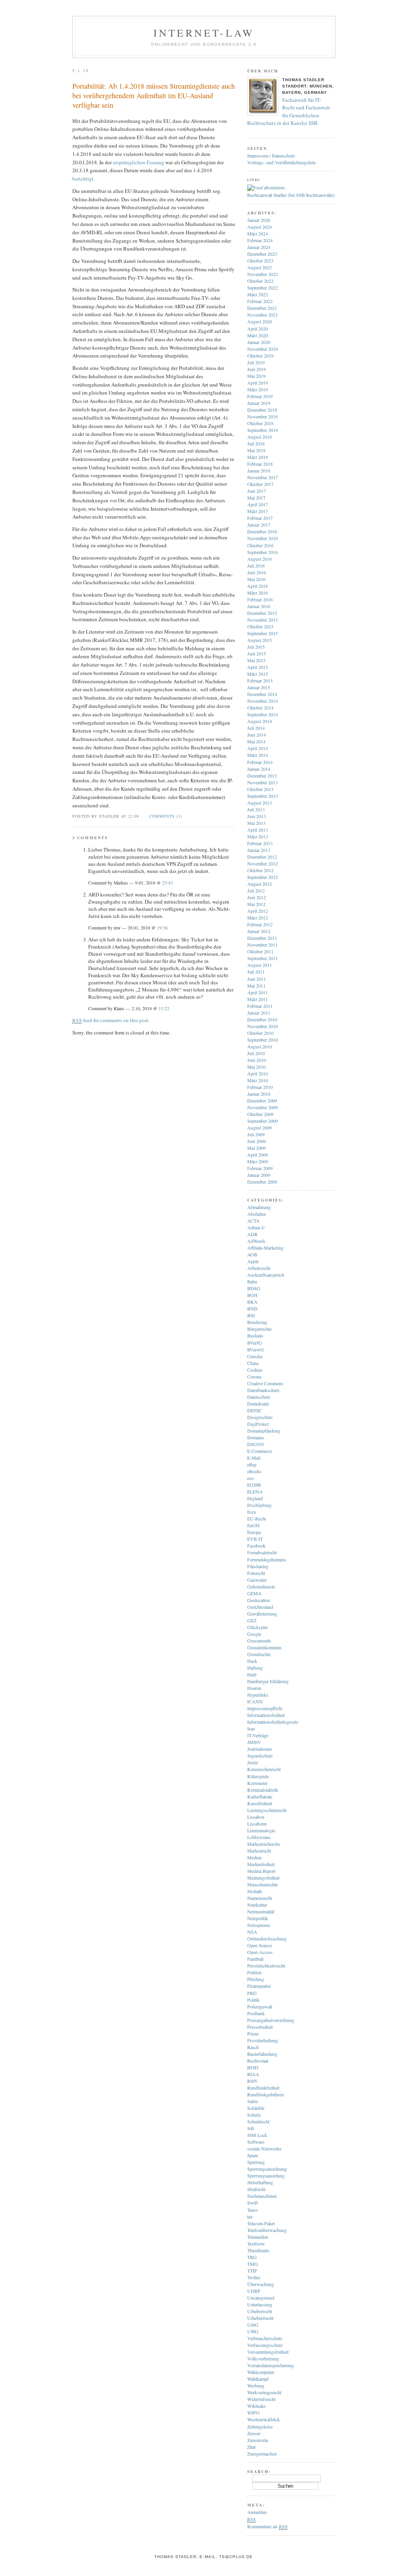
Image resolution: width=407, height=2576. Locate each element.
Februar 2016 (260, 599)
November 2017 (263, 477)
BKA (252, 1302)
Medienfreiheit (261, 1864)
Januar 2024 (259, 247)
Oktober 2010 (260, 1033)
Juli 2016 (256, 566)
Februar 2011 (260, 1006)
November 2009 (263, 1107)
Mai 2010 (256, 1067)
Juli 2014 (256, 728)
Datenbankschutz (263, 1390)
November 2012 (263, 863)
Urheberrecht (260, 2311)
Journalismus (260, 1749)
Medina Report (261, 1871)
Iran (251, 1728)
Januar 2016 (259, 606)
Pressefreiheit (260, 2027)
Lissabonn (257, 1824)
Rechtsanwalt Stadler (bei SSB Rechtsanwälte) (291, 195)
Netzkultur (257, 1905)
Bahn (252, 1281)
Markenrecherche (264, 1844)
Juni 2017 (257, 491)
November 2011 (263, 945)
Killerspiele (258, 1776)
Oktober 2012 (260, 870)
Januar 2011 (259, 1013)
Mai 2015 (256, 660)
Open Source (260, 1945)
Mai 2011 (256, 986)
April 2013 (258, 830)
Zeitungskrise (260, 2426)
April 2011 (258, 992)
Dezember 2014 (262, 694)
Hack (252, 1661)
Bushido (255, 1336)
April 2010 (258, 1073)
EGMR (254, 1485)
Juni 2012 (257, 897)
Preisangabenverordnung (271, 2020)
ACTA (253, 1221)
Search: (259, 2471)
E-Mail (254, 1458)
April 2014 (258, 748)
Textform (256, 2244)
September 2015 (263, 633)
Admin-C (256, 1227)
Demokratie (258, 1404)
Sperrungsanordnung (267, 2169)
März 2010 (258, 1080)
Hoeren (254, 1688)
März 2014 (258, 755)
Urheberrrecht (260, 2318)
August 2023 (260, 267)
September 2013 (263, 796)
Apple (253, 1261)
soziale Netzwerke (264, 2148)
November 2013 (263, 782)
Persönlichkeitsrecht (266, 1966)
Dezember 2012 (262, 857)
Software (256, 2142)
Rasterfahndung (262, 2054)
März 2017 (258, 511)
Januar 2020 (259, 342)
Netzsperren (259, 1925)
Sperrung (256, 2162)
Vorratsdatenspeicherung (270, 2365)
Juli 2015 (256, 647)
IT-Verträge (258, 1735)
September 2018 (263, 430)
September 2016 (263, 552)
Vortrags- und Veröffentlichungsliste (281, 162)
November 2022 (263, 274)
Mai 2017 (256, 498)
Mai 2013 (256, 823)
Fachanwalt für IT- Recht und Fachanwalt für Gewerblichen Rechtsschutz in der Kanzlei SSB (289, 112)
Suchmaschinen (262, 2196)
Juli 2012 (256, 890)
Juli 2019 (256, 362)
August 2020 (260, 321)
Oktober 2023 (260, 261)
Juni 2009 (257, 1141)
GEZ (252, 1620)
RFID (253, 2067)
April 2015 (258, 667)
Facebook (256, 1546)
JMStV (254, 1742)
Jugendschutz (260, 1756)
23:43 (168, 883)
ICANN (255, 1701)
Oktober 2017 (260, 484)
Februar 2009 (260, 1168)
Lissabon (256, 1817)
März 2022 (258, 294)
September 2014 (263, 714)
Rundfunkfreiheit (263, 2088)
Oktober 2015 (260, 626)
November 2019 (263, 349)
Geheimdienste (261, 1586)
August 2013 (260, 803)
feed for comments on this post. (111, 1020)
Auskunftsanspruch (266, 1275)
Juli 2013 (256, 809)
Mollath (255, 1891)
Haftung (255, 1668)
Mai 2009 (256, 1148)
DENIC (255, 1410)
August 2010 (260, 1046)
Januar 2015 (259, 687)
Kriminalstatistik (263, 1790)
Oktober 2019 (260, 356)
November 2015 (263, 620)
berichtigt (83, 179)
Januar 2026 (259, 220)
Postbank (256, 2013)
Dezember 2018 (262, 410)
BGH (252, 1295)
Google (254, 1634)
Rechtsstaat (258, 2061)
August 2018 (260, 437)
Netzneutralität (261, 1911)
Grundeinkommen (264, 1647)
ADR (252, 1234)
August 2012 (260, 884)
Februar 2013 (260, 843)
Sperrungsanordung (266, 2176)
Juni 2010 (257, 1060)
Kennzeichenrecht (264, 1769)
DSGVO (256, 1444)
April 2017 (258, 504)
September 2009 (263, 1121)
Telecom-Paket (261, 2223)
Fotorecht (256, 1573)
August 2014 (260, 721)
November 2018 (263, 416)
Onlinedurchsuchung (267, 1938)
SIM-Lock (257, 2135)
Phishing (256, 1979)
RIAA (253, 2074)
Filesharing (258, 1566)
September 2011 (263, 958)
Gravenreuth (259, 1641)
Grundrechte (259, 1654)
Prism (253, 2034)
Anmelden (257, 2512)
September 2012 (263, 877)
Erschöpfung (259, 1505)
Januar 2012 (259, 931)
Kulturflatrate (260, 1796)
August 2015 (260, 640)
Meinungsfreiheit (263, 1878)
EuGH (253, 1525)
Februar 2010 (260, 1087)
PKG (252, 1993)
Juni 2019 (257, 369)
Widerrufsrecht (261, 2399)
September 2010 (263, 1040)
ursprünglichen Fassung (139, 162)
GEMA (254, 1593)
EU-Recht (257, 1518)
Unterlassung (260, 2304)
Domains (256, 1437)
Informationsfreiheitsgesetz (273, 1722)
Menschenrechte (263, 1884)
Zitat (251, 2447)
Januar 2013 (259, 850)
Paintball (255, 1959)
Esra (251, 1512)
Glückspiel (257, 1627)
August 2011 (260, 965)
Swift (252, 2203)
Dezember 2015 (262, 613)
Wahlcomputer (261, 2372)
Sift (251, 2128)
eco (250, 1478)
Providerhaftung (263, 2040)
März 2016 (258, 593)
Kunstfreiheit (260, 1803)
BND (252, 1308)
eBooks (254, 1471)
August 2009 (260, 1128)
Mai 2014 (256, 741)
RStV (253, 2081)
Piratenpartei (259, 1986)
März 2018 (258, 457)
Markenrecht (259, 1851)
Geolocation (259, 1600)
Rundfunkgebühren (266, 2094)
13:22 (164, 1008)
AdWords (256, 1241)
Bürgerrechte (259, 1329)
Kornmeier (257, 1783)
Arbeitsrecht (259, 1268)
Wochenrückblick (264, 2419)
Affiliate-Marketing (265, 1248)
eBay (252, 1464)
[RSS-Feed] (266, 187)
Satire (253, 2101)
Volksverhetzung (263, 2358)
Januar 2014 (259, 769)
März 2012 (258, 918)
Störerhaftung (260, 2182)
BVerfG (255, 1343)
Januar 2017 (259, 525)
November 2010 (263, 1026)
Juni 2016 (257, 572)
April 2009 (258, 1155)
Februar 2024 (260, 240)
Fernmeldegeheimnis (267, 1559)
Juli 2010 (256, 1053)
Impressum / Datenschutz (271, 156)
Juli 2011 (256, 972)
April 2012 (258, 911)
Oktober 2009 (260, 1114)
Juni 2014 (257, 735)
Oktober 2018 (260, 423)
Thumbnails (258, 2250)
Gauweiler (257, 1580)
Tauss (253, 2210)
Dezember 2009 (262, 1100)
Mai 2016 (256, 579)
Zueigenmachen (262, 2454)
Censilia (255, 1356)
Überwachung (261, 2284)
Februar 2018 (260, 464)
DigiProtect (258, 1424)
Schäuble (256, 2108)
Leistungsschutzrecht (267, 1810)
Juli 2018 (256, 443)
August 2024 (260, 227)
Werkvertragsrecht (264, 2392)
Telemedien (258, 2237)
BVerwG (256, 1349)
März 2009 (258, 1161)
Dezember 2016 (262, 531)
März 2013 (258, 836)
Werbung (256, 2385)
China (253, 1363)
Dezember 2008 (262, 1182)
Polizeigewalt (260, 2006)
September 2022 (263, 288)
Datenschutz (259, 1397)
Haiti (252, 1674)
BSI (251, 1315)
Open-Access (260, 1952)
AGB (252, 1254)
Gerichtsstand (260, 1607)
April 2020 (258, 329)
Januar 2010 (259, 1094)
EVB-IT (255, 1539)
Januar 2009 (259, 1175)
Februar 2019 (260, 396)
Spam (253, 2155)
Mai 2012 (256, 904)
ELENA (255, 1491)
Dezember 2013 (262, 776)
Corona (254, 1376)
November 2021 (263, 315)
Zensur (254, 2433)
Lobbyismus (259, 1837)
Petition (254, 1972)
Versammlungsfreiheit (268, 2352)
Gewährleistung (262, 1614)
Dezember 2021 (262, 308)
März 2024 (258, 233)
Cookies (255, 1370)
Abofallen (257, 1214)
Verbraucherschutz (265, 2338)
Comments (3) (166, 816)
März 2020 (258, 335)
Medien (254, 1857)
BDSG (254, 1288)
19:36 (162, 928)
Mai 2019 (256, 376)
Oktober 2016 (260, 545)
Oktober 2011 (260, 951)
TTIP (252, 2271)
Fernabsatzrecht (262, 1552)
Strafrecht (256, 2189)
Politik (253, 2000)
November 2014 (263, 701)
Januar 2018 (259, 470)
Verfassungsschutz (265, 2345)
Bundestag (257, 1322)
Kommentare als (267, 2526)
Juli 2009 (256, 1134)
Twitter (254, 2277)
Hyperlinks (258, 1695)
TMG (253, 2264)
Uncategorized (261, 2298)
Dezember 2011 (262, 938)
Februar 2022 (260, 301)
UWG (253, 2331)
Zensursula (258, 2440)
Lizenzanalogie (261, 1830)
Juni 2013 (257, 816)
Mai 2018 (256, 450)
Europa (254, 1532)
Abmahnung (259, 1207)
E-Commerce (260, 1451)
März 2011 (258, 999)
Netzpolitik (258, 1918)
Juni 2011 (257, 979)
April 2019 (258, 383)
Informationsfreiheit (266, 1715)
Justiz (253, 1762)
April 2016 (258, 586)
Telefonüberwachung (267, 2230)
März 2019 (258, 389)
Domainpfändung (264, 1431)
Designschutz (260, 1417)
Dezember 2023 (262, 254)
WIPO (253, 2413)
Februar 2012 (260, 924)
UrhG (253, 2325)
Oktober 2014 (260, 708)
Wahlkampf (258, 2379)
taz (250, 2216)
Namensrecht (260, 1898)
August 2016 (260, 559)
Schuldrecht (258, 2121)
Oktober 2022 (260, 281)
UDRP (254, 2291)
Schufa (254, 2115)
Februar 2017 (260, 518)
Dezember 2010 (262, 1019)
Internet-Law (204, 33)
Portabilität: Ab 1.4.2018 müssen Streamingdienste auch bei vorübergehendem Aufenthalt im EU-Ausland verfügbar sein (154, 95)
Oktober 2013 (260, 789)
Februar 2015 (260, 680)
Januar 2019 (259, 403)
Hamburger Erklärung (268, 1681)
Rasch (253, 2047)
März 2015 (258, 674)
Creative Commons (265, 1383)
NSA (252, 1932)
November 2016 (263, 538)
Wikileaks (257, 2406)
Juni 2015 (257, 653)
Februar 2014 (260, 762)
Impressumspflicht (265, 1708)
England (255, 1498)
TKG (252, 2257)
